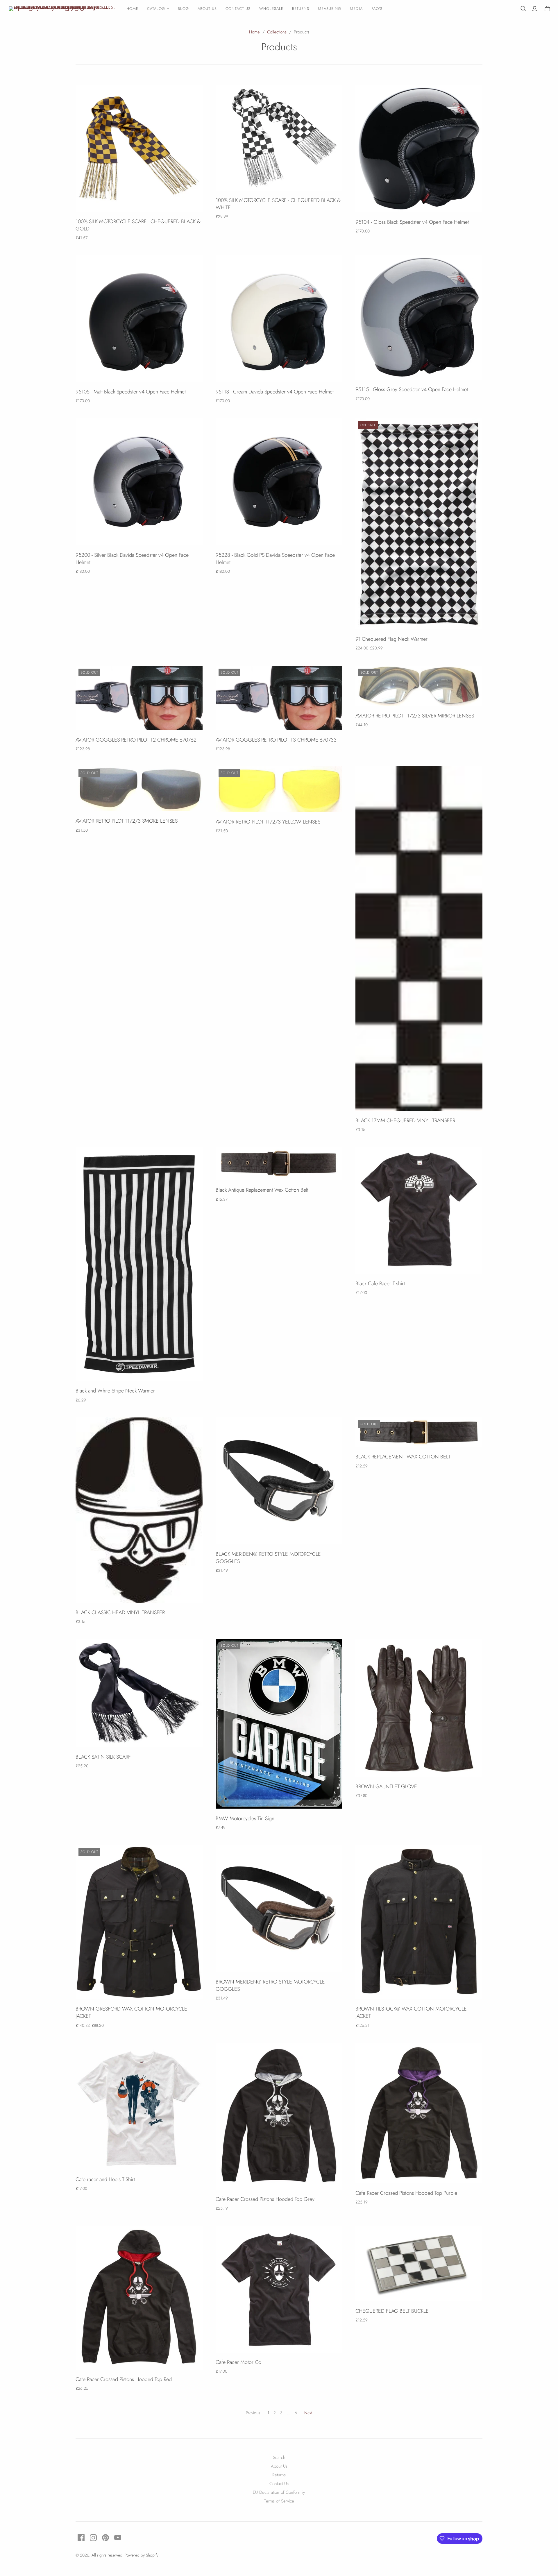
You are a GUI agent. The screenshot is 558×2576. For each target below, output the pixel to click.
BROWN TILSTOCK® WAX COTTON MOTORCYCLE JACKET (411, 2012)
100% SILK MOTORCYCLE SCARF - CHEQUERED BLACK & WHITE (278, 204)
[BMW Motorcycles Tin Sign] (279, 1724)
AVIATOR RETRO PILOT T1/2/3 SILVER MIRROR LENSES (415, 716)
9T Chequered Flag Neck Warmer (391, 639)
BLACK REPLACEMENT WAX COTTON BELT (403, 1457)
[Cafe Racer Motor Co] (279, 2289)
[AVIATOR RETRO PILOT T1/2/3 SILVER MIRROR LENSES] (419, 686)
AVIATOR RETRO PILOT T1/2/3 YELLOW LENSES (268, 822)
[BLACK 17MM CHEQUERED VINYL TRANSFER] (419, 938)
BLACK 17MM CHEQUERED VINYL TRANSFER (405, 1120)
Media (356, 9)
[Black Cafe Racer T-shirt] (419, 1210)
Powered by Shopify (142, 2555)
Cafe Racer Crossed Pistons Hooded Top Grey (265, 2199)
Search (279, 2457)
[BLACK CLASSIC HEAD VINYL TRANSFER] (139, 1510)
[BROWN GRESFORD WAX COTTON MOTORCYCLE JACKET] (139, 1922)
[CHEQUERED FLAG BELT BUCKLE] (419, 2264)
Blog (183, 9)
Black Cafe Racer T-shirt (380, 1283)
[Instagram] (93, 2538)
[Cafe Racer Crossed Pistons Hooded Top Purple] (419, 2113)
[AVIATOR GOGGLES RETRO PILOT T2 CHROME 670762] (139, 698)
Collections (277, 32)
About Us (207, 9)
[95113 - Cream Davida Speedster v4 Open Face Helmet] (279, 319)
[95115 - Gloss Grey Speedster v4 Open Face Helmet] (419, 318)
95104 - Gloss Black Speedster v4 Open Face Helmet (412, 222)
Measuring (330, 9)
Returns (301, 9)
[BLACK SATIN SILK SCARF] (139, 1693)
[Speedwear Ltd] (62, 9)
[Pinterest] (105, 2538)
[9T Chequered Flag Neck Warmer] (419, 524)
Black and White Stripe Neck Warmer (115, 1391)
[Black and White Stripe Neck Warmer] (139, 1264)
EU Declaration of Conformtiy (279, 2492)
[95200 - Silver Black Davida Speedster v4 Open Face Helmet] (139, 482)
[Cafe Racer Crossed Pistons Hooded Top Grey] (279, 2116)
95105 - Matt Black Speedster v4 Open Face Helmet (131, 392)
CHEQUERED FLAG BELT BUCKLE (392, 2311)
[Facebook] (81, 2538)
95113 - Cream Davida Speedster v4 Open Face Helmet (275, 392)
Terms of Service (279, 2501)
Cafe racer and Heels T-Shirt (105, 2179)
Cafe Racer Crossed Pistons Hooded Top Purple (406, 2193)
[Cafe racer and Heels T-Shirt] (139, 2106)
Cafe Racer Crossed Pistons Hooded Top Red (124, 2379)
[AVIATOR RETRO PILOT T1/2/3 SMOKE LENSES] (139, 789)
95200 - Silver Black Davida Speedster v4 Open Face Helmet (132, 559)
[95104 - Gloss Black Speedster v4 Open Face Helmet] (419, 149)
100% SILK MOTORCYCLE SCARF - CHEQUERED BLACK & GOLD (138, 225)
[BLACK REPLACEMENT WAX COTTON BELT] (419, 1432)
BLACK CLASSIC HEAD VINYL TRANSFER (120, 1612)
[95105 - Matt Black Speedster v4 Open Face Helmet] (139, 319)
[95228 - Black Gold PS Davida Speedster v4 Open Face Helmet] (279, 482)
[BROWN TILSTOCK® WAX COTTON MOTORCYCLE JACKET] (419, 1922)
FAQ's (377, 9)
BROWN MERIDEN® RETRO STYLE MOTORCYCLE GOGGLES (270, 1985)
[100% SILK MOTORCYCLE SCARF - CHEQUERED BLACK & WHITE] (279, 138)
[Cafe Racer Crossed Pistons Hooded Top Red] (139, 2298)
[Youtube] (118, 2538)
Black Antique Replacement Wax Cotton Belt (262, 1190)
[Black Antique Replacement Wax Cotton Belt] (279, 1164)
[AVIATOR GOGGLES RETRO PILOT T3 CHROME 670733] (279, 698)
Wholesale (271, 9)
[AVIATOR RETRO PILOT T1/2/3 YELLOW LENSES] (279, 789)
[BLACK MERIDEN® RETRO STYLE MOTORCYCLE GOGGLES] (279, 1481)
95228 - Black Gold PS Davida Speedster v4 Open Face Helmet (275, 559)
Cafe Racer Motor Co (238, 2362)
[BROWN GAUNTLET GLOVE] (419, 1708)
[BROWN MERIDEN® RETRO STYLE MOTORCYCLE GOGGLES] (279, 1909)
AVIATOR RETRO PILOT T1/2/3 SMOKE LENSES (127, 821)
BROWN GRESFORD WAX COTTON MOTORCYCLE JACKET (131, 2012)
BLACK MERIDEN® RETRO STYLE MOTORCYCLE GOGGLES (268, 1558)
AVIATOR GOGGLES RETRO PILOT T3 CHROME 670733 (276, 740)
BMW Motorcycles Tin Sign (245, 1818)
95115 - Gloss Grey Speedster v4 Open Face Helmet (412, 389)
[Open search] (523, 9)
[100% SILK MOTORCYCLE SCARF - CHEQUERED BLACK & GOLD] (139, 148)
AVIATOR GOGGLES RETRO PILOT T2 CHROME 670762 (136, 740)
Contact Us (238, 9)
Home (132, 9)
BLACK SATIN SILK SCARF (103, 1757)
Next (308, 2413)
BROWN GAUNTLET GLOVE (386, 1786)
